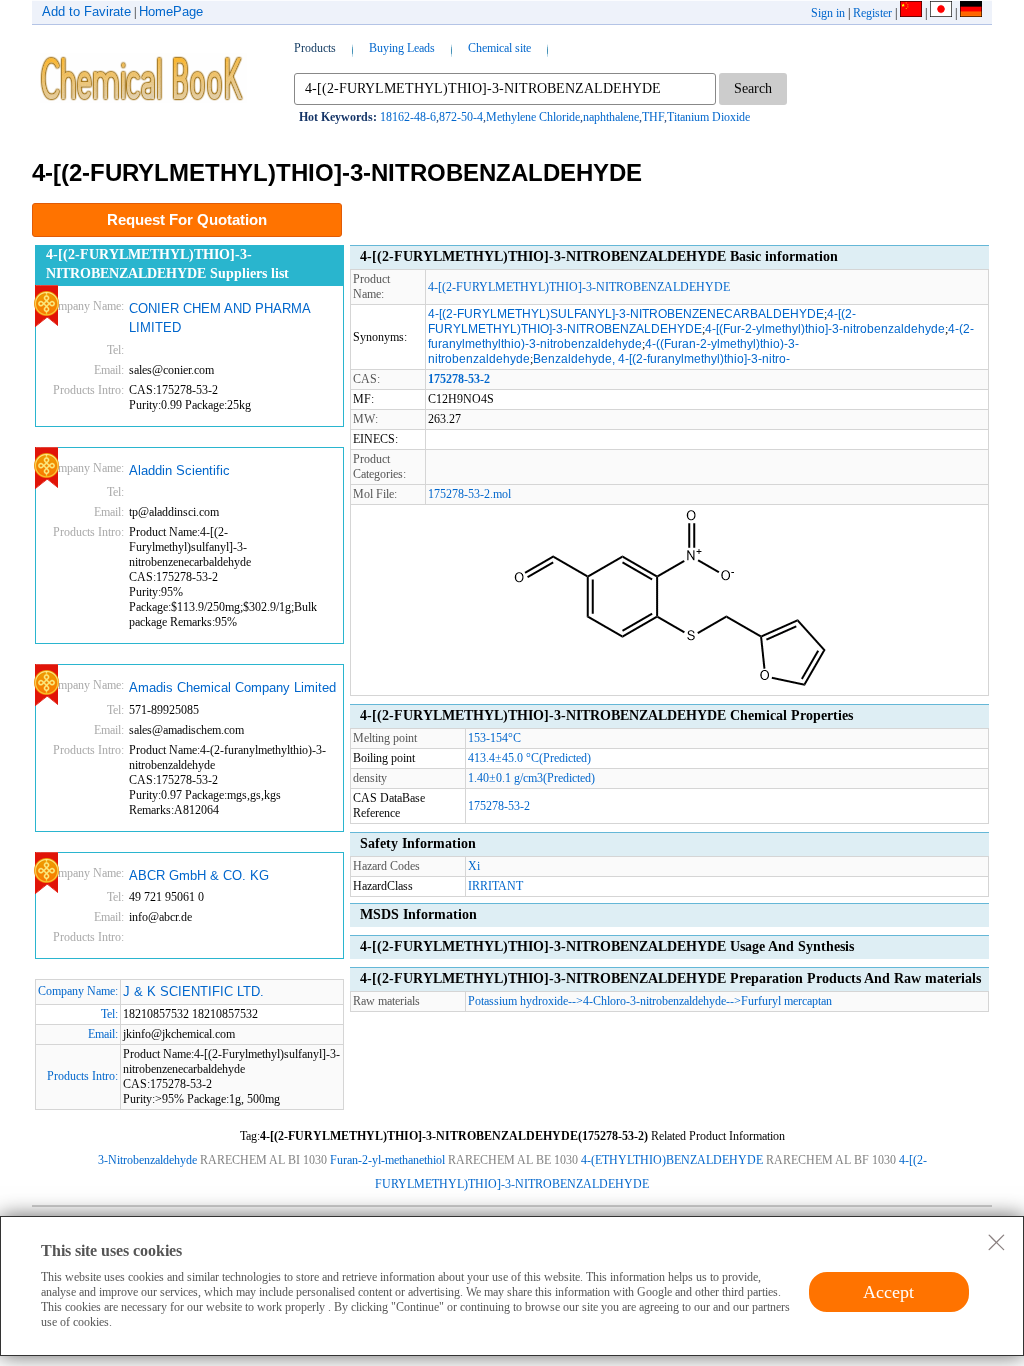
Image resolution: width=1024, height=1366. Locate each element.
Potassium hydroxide (518, 1001)
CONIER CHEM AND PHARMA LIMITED (219, 318)
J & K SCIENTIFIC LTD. (193, 991)
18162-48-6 (408, 117)
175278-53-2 (499, 806)
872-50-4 (461, 117)
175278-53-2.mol (469, 494)
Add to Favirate (86, 11)
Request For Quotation (187, 219)
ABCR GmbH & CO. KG (199, 875)
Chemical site (499, 48)
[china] (911, 13)
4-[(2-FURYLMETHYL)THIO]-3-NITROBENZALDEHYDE (579, 287)
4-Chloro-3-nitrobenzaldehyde (654, 1001)
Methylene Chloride (533, 117)
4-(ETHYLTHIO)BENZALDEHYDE (672, 1160)
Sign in (828, 13)
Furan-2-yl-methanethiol (387, 1160)
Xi (474, 866)
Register (872, 13)
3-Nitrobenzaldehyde (147, 1160)
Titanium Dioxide (708, 117)
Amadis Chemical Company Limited (232, 687)
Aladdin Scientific (179, 470)
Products (315, 48)
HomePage (171, 11)
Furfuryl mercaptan (786, 1001)
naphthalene (611, 117)
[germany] (971, 13)
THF (653, 117)
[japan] (941, 13)
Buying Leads (402, 48)
